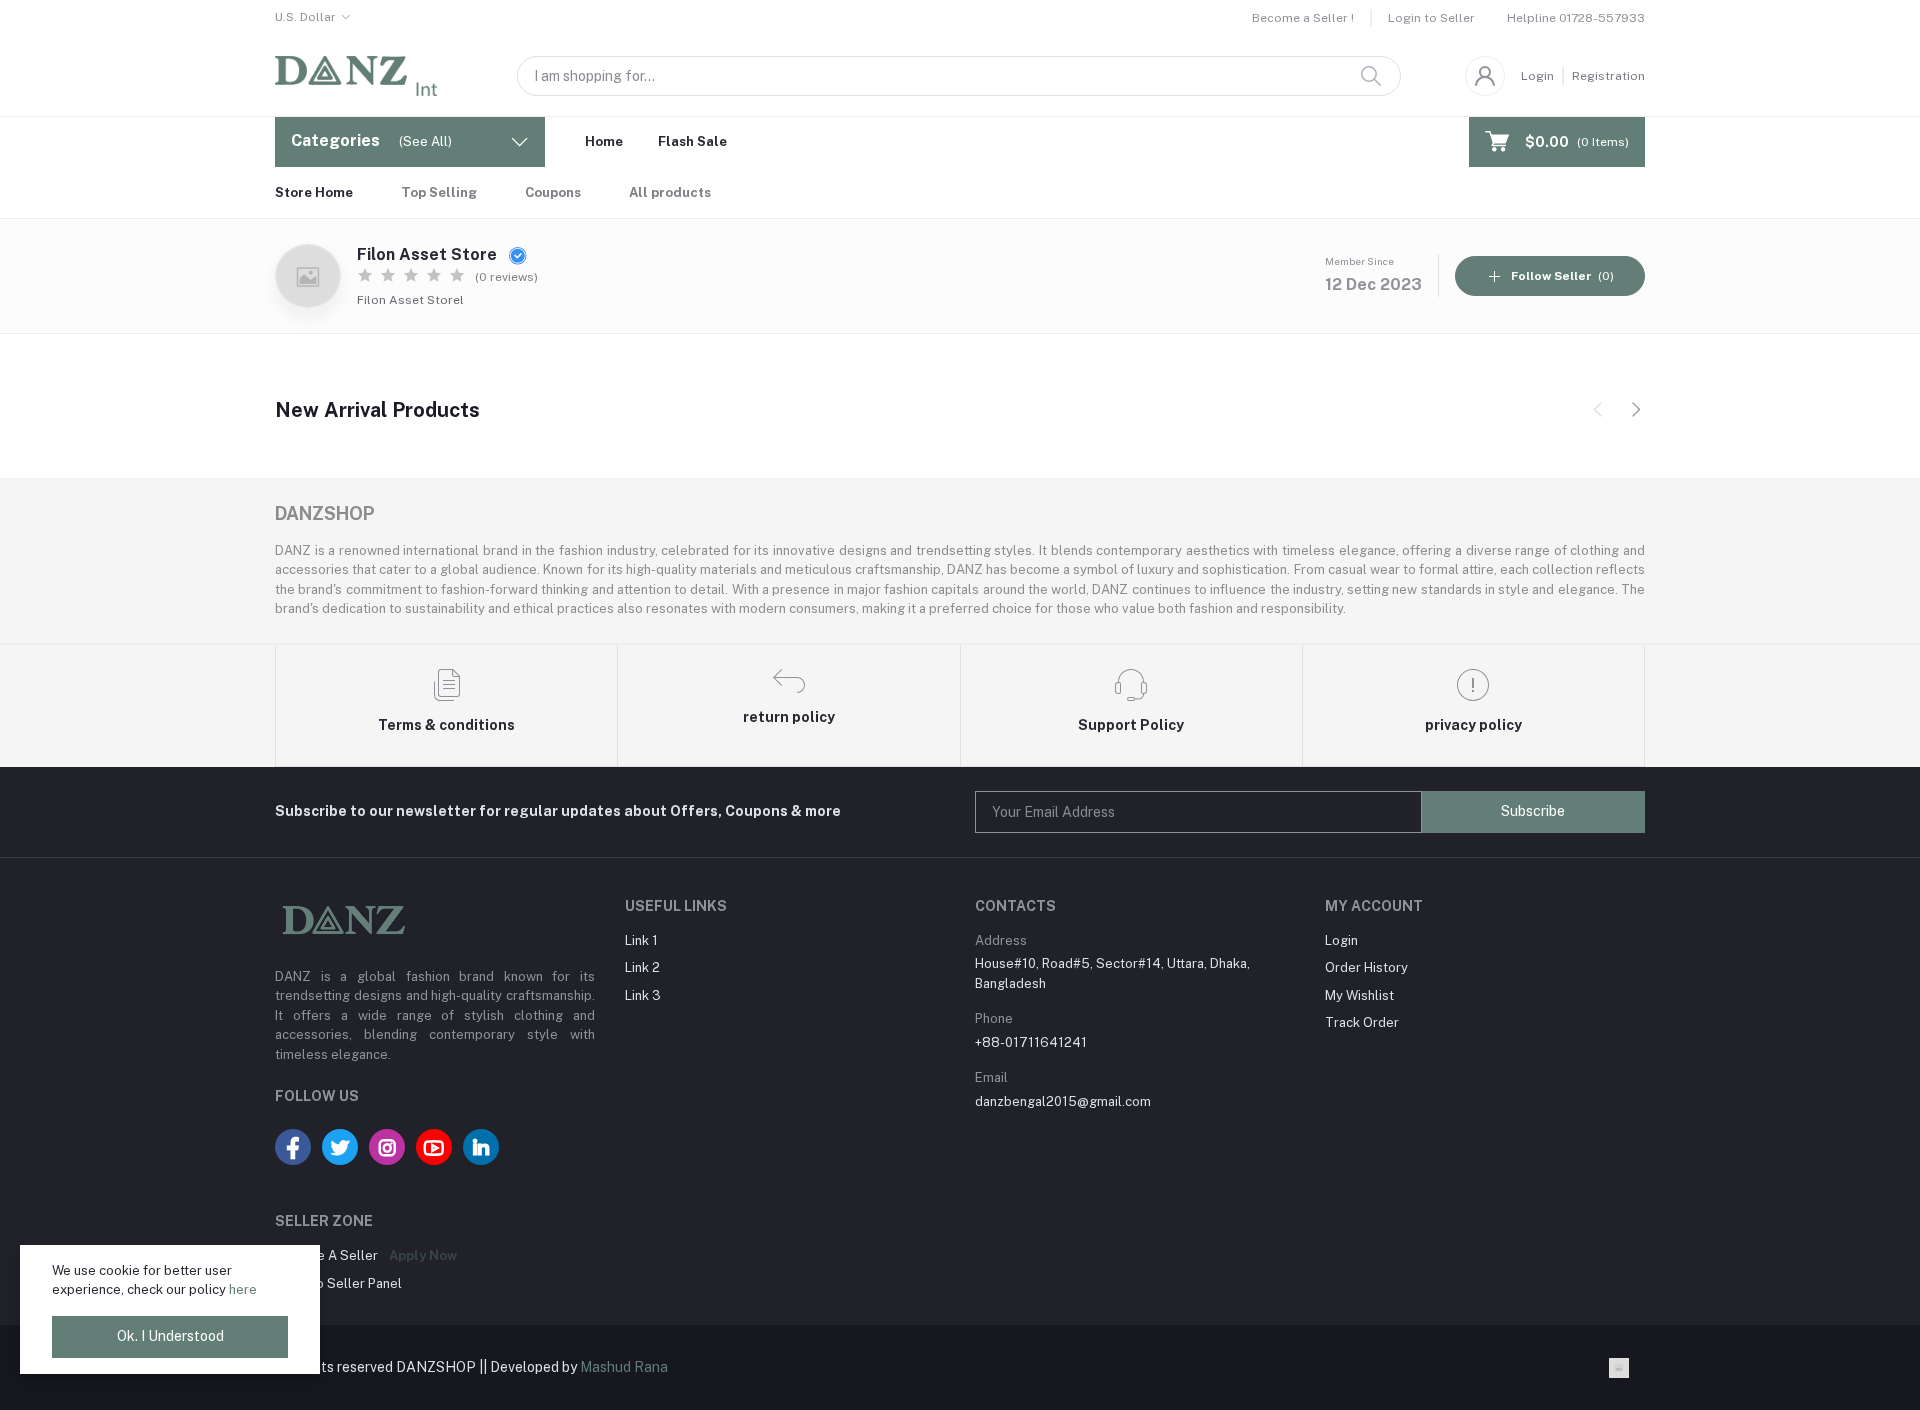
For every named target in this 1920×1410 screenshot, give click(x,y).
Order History (1366, 967)
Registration (1608, 76)
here (243, 1289)
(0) (1562, 276)
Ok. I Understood (170, 1336)
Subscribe (1533, 811)
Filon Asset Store (429, 254)
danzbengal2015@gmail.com (1063, 1101)
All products (670, 192)
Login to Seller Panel (338, 1283)
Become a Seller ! (1303, 18)
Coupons (553, 192)
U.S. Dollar (305, 17)
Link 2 (642, 967)
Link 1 (641, 940)
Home (604, 141)
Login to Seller (1431, 18)
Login (1537, 76)
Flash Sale (692, 141)
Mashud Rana (624, 1367)
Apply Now (423, 1255)
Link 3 (643, 995)
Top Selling (439, 192)
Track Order (1362, 1022)
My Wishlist (1359, 995)
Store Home (314, 192)
